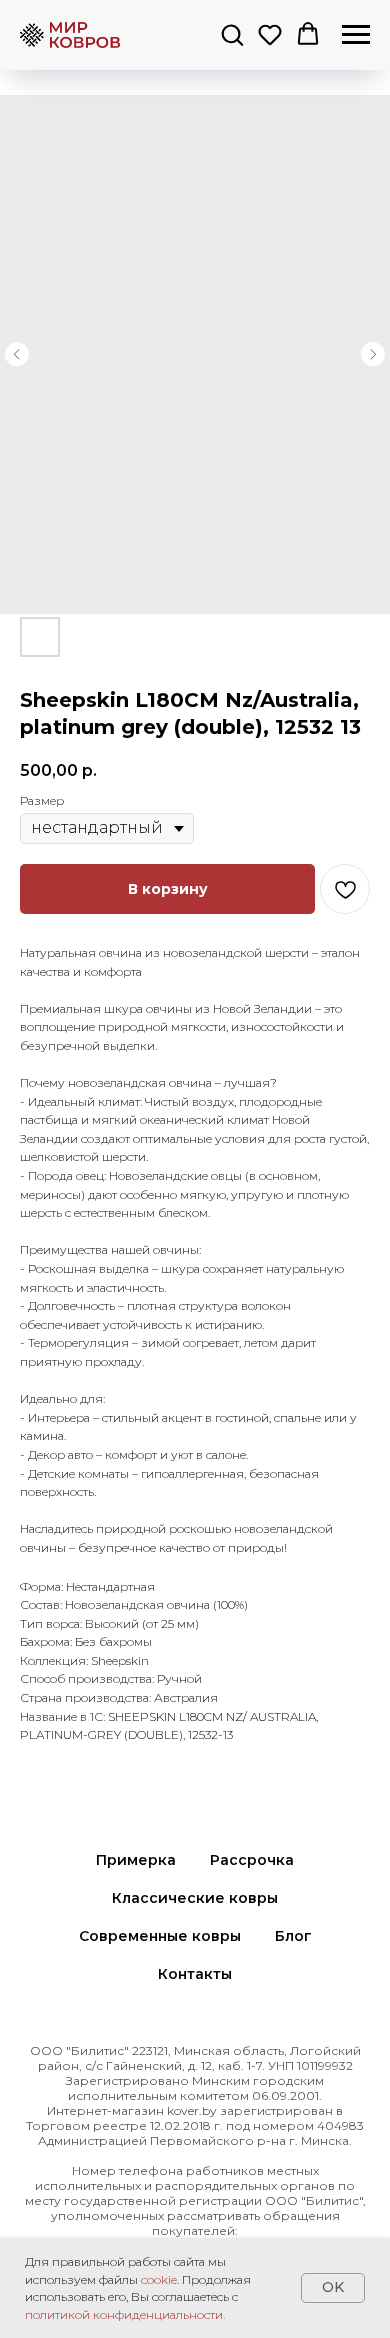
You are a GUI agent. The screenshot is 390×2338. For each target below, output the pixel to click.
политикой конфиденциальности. (125, 2314)
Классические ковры (195, 1898)
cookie (159, 2279)
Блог (293, 1936)
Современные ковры (160, 1936)
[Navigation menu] (356, 35)
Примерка (136, 1860)
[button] (232, 34)
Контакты (195, 1974)
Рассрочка (252, 1860)
